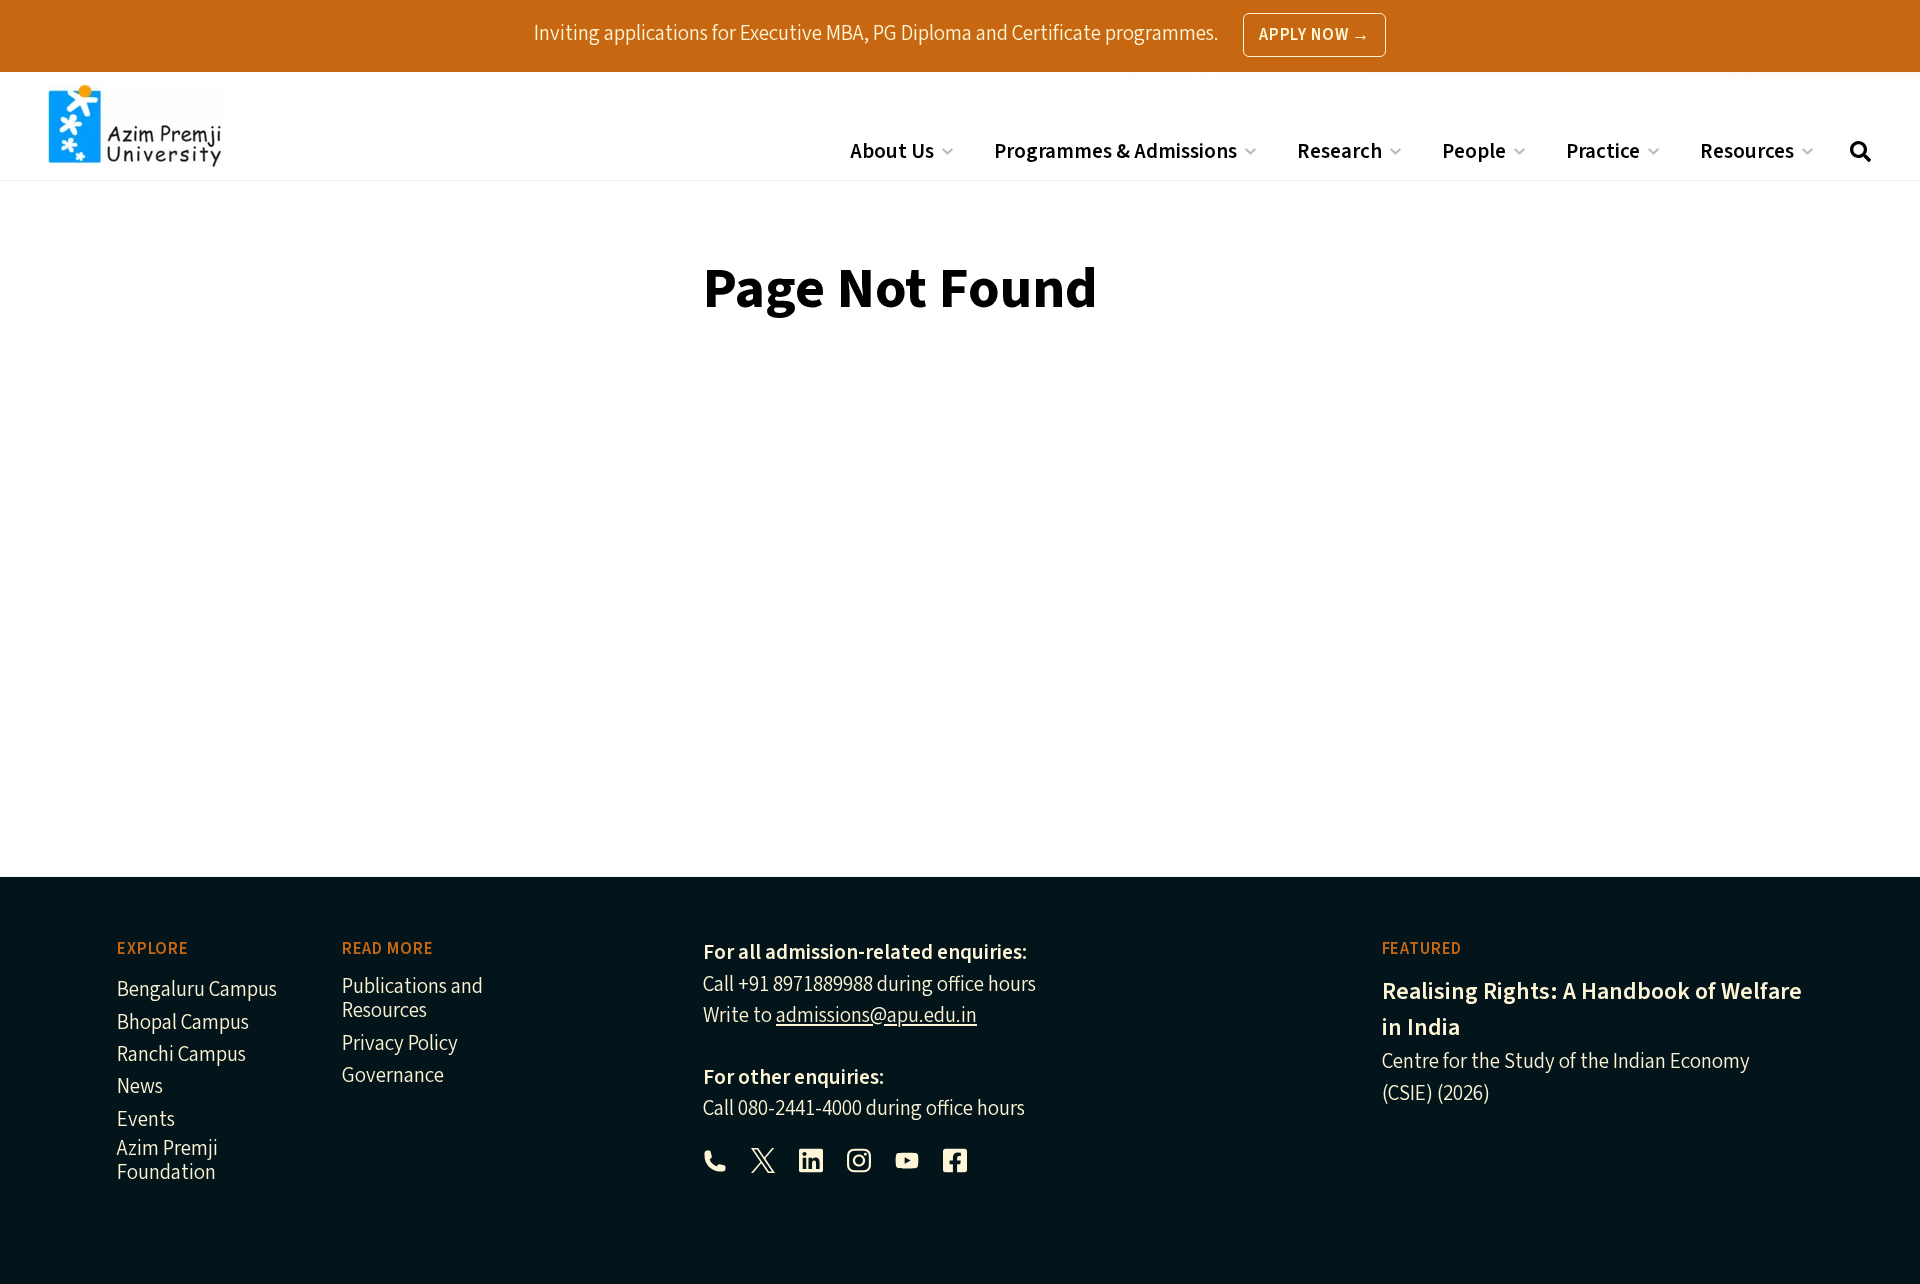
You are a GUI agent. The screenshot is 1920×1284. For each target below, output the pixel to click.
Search (1860, 151)
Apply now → (1314, 35)
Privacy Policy (400, 1044)
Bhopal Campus (183, 1023)
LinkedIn (811, 1161)
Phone (715, 1161)
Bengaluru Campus (197, 990)
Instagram (859, 1161)
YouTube (907, 1161)
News (140, 1087)
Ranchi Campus (181, 1055)
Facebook (955, 1161)
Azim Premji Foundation (167, 1161)
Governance (393, 1076)
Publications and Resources (412, 999)
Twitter (763, 1161)
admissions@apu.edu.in (876, 1015)
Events (146, 1120)
